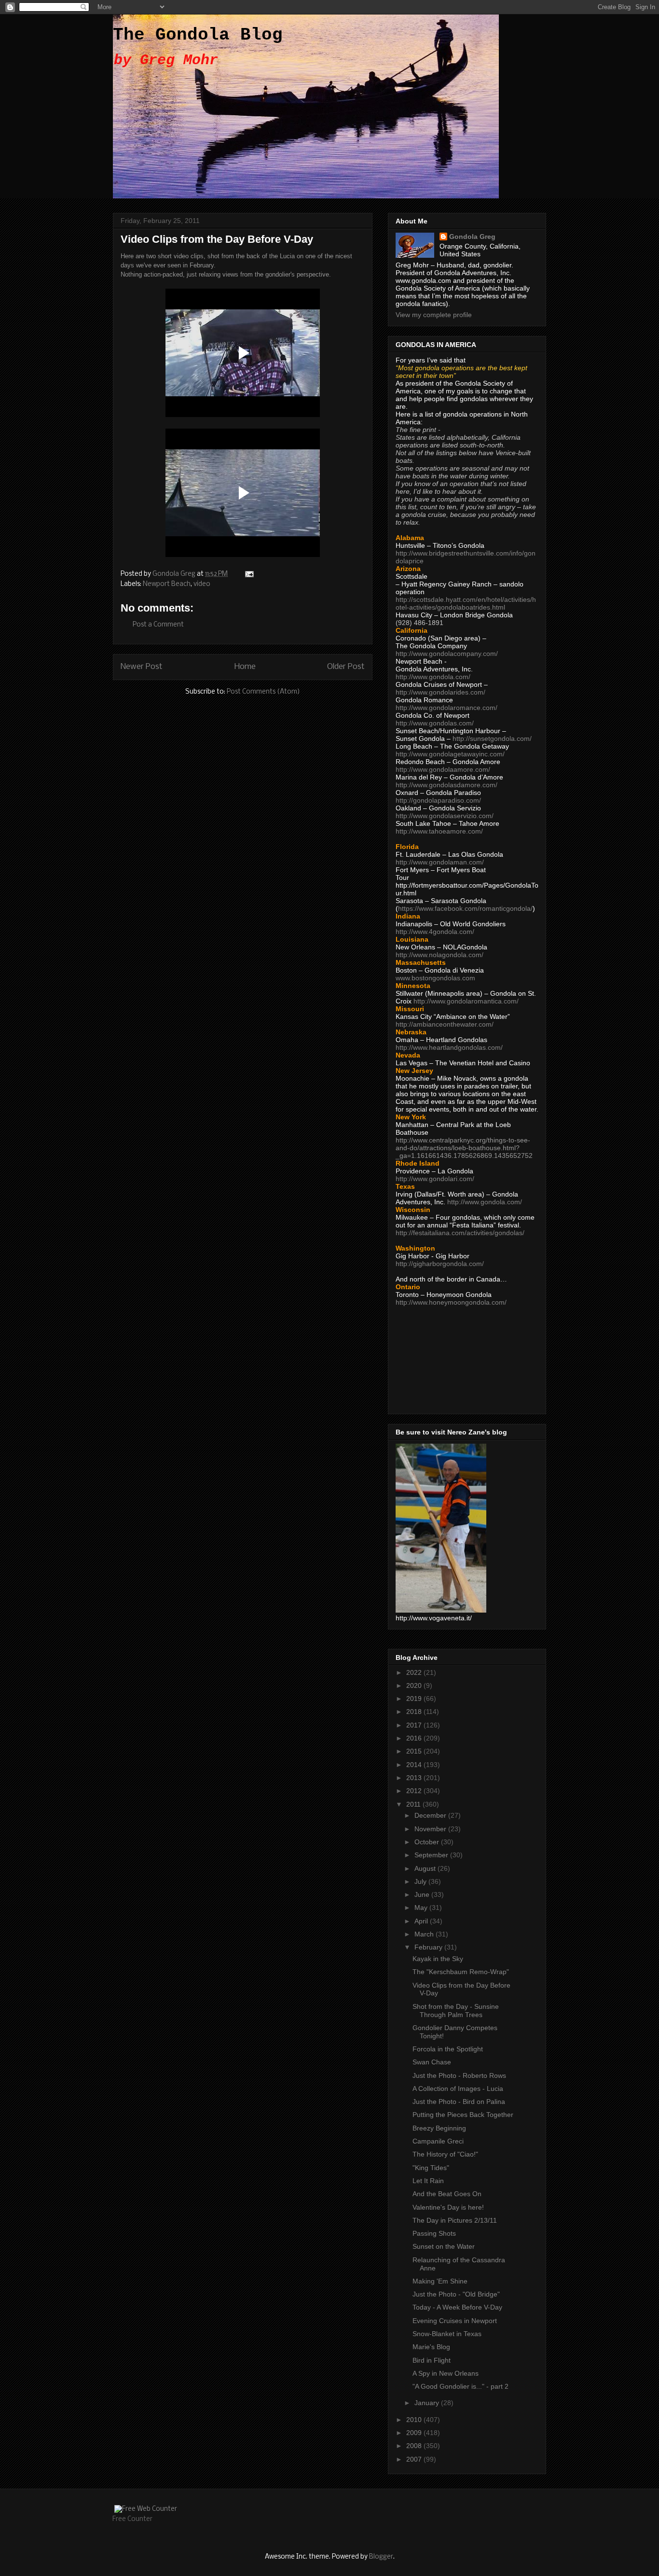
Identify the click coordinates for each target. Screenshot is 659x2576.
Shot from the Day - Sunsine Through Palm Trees (456, 2011)
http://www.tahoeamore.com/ (439, 831)
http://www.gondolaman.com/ (440, 862)
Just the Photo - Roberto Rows (459, 2075)
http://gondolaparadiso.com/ (438, 800)
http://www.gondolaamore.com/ (443, 769)
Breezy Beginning (439, 2128)
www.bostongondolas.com (435, 978)
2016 (415, 1738)
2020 (415, 1685)
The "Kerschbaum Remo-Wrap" (461, 1972)
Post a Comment (158, 625)
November (431, 1829)
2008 (415, 2446)
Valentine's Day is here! (448, 2207)
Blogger (381, 2557)
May (422, 1908)
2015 (415, 1751)
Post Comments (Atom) (263, 692)
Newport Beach (167, 584)
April (422, 1921)
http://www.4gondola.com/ (435, 932)
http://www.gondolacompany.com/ (447, 654)
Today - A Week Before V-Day (457, 2307)
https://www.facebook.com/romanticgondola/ (465, 908)
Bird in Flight (432, 2360)
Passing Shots (434, 2233)
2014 (415, 1765)
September (432, 1855)
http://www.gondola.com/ (433, 677)
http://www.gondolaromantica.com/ (466, 1001)
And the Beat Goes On (447, 2194)
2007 (415, 2459)
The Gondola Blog (198, 35)
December (431, 1815)
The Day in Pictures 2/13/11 (455, 2220)
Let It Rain (428, 2181)
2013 (415, 1778)
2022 (415, 1672)
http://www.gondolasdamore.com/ (446, 785)
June (423, 1894)
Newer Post (142, 667)
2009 (415, 2433)
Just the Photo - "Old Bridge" (456, 2294)
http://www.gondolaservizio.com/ (445, 816)
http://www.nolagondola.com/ (439, 955)
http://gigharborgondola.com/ (440, 1264)
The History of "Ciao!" (445, 2154)
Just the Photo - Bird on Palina (459, 2102)
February (429, 1947)
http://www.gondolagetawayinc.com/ (450, 754)
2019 (415, 1699)
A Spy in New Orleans (446, 2373)
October (428, 1842)
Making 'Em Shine (440, 2281)
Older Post (346, 667)
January (428, 2403)
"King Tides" (431, 2168)
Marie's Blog (431, 2347)
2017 (415, 1725)
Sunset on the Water (444, 2246)
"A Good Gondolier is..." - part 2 (460, 2386)
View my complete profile (434, 315)
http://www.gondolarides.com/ (440, 692)
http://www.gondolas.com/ (435, 723)
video (202, 584)
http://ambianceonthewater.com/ (445, 1024)
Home (245, 667)
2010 (415, 2420)
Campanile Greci (438, 2141)
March (425, 1934)
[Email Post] (248, 574)
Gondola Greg (472, 237)
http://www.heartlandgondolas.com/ (449, 1047)
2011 (414, 1804)
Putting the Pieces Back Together (463, 2115)
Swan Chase (432, 2062)
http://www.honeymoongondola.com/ (451, 1302)
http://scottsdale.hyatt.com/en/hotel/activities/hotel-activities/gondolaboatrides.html (466, 603)
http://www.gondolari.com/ (435, 1179)
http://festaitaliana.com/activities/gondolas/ (460, 1233)
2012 (415, 1791)
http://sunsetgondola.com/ (492, 738)
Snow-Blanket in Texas (447, 2334)
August (426, 1868)
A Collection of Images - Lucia (458, 2089)
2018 (415, 1712)
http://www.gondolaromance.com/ (446, 708)
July (421, 1881)
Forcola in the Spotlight (448, 2049)
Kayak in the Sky (438, 1959)
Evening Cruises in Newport (455, 2321)
